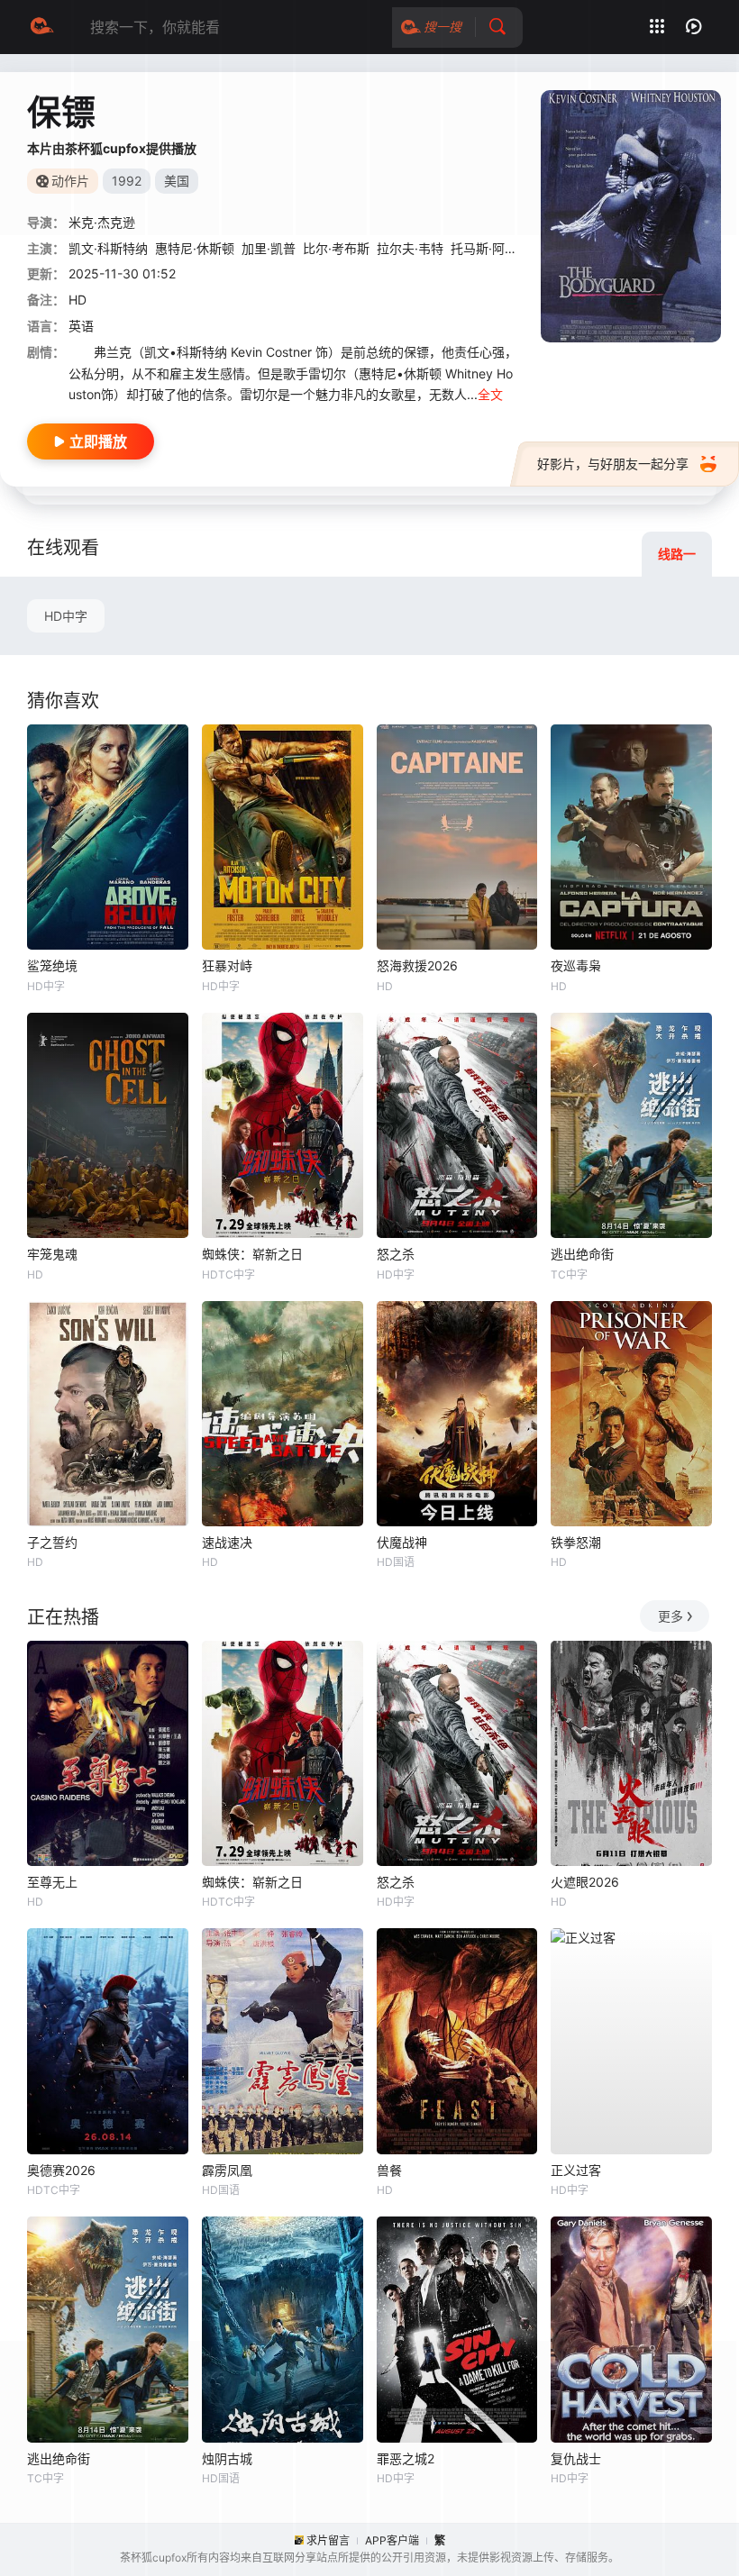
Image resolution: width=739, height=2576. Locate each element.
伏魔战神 (402, 1542)
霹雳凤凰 (227, 2170)
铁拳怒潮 (576, 1542)
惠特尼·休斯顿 (195, 248)
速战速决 (227, 1542)
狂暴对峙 (227, 965)
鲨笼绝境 (52, 965)
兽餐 (389, 2170)
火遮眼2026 (585, 1882)
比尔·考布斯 (336, 248)
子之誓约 (52, 1542)
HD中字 (66, 616)
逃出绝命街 (582, 1254)
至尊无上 (52, 1882)
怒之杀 (396, 1254)
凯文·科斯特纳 (108, 248)
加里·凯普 (269, 248)
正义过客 (576, 2170)
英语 (81, 326)
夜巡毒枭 (576, 965)
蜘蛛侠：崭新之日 (252, 1254)
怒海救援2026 (417, 965)
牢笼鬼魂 (52, 1254)
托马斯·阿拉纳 (490, 248)
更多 (671, 1616)
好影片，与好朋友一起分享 (613, 464)
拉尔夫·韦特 (410, 248)
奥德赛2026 (61, 2170)
